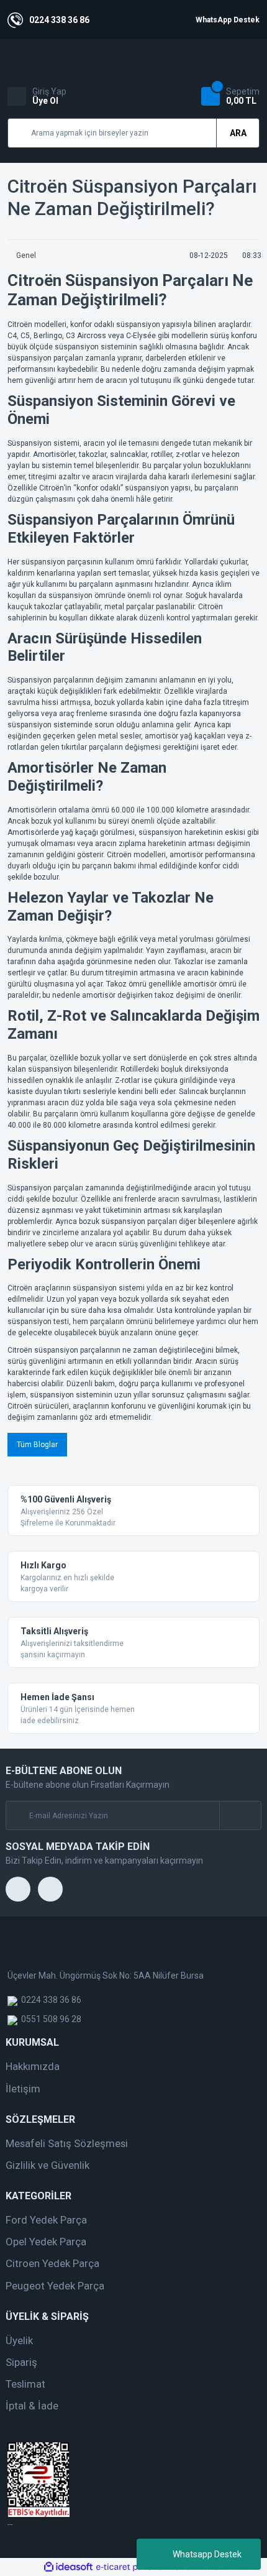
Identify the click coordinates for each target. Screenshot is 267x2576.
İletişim (23, 2089)
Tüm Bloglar (37, 1445)
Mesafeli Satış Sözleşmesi (67, 2143)
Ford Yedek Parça (46, 2220)
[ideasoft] (68, 2567)
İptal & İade (32, 2406)
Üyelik (19, 2340)
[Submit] (240, 1815)
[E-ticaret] (132, 2567)
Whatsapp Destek (207, 2554)
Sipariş (21, 2362)
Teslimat (25, 2384)
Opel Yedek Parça (46, 2242)
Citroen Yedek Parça (52, 2263)
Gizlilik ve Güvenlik (48, 2165)
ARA (238, 133)
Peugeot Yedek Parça (55, 2286)
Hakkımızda (33, 2066)
